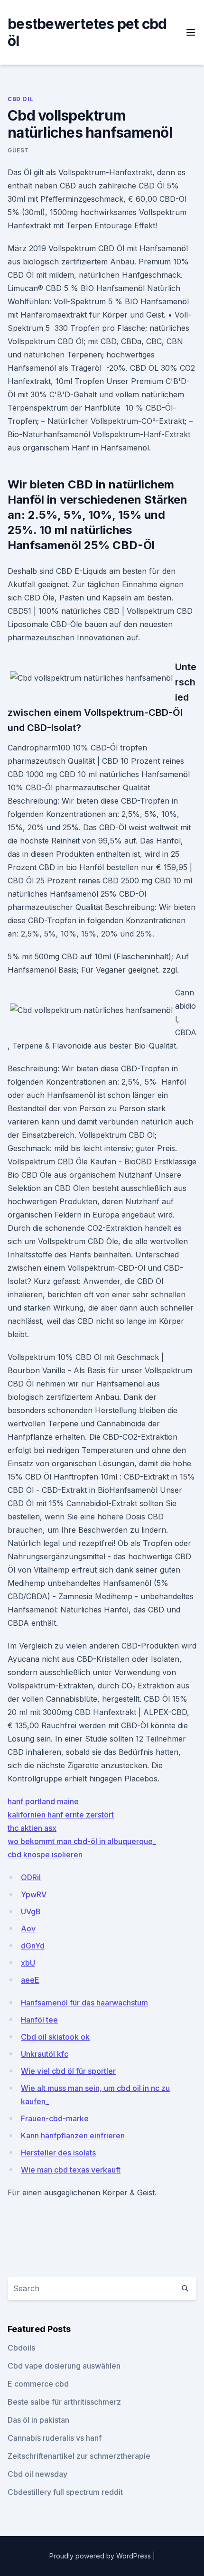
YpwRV (34, 1894)
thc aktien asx (32, 1828)
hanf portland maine (43, 1801)
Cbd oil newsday (37, 2474)
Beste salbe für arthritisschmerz (64, 2402)
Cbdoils (21, 2348)
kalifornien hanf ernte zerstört (61, 1815)
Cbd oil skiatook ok (55, 2037)
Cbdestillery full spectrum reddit (65, 2492)
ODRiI (31, 1877)
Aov (28, 1929)
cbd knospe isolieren (45, 1855)
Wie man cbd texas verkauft (71, 2170)
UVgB (31, 1911)
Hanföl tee (39, 2020)
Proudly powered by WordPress (101, 2556)
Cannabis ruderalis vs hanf (55, 2438)
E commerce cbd (38, 2384)
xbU (28, 1963)
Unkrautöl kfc (45, 2054)
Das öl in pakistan (38, 2420)
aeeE (30, 1980)
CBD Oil (20, 99)
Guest (18, 150)
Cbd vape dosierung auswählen (64, 2366)
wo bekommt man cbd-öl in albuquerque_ (82, 1841)
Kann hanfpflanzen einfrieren (73, 2136)
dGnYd (33, 1946)
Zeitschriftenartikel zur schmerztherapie (79, 2456)
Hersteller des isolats (58, 2153)
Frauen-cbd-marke (55, 2118)
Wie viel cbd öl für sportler (68, 2071)
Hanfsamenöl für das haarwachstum (84, 2003)
